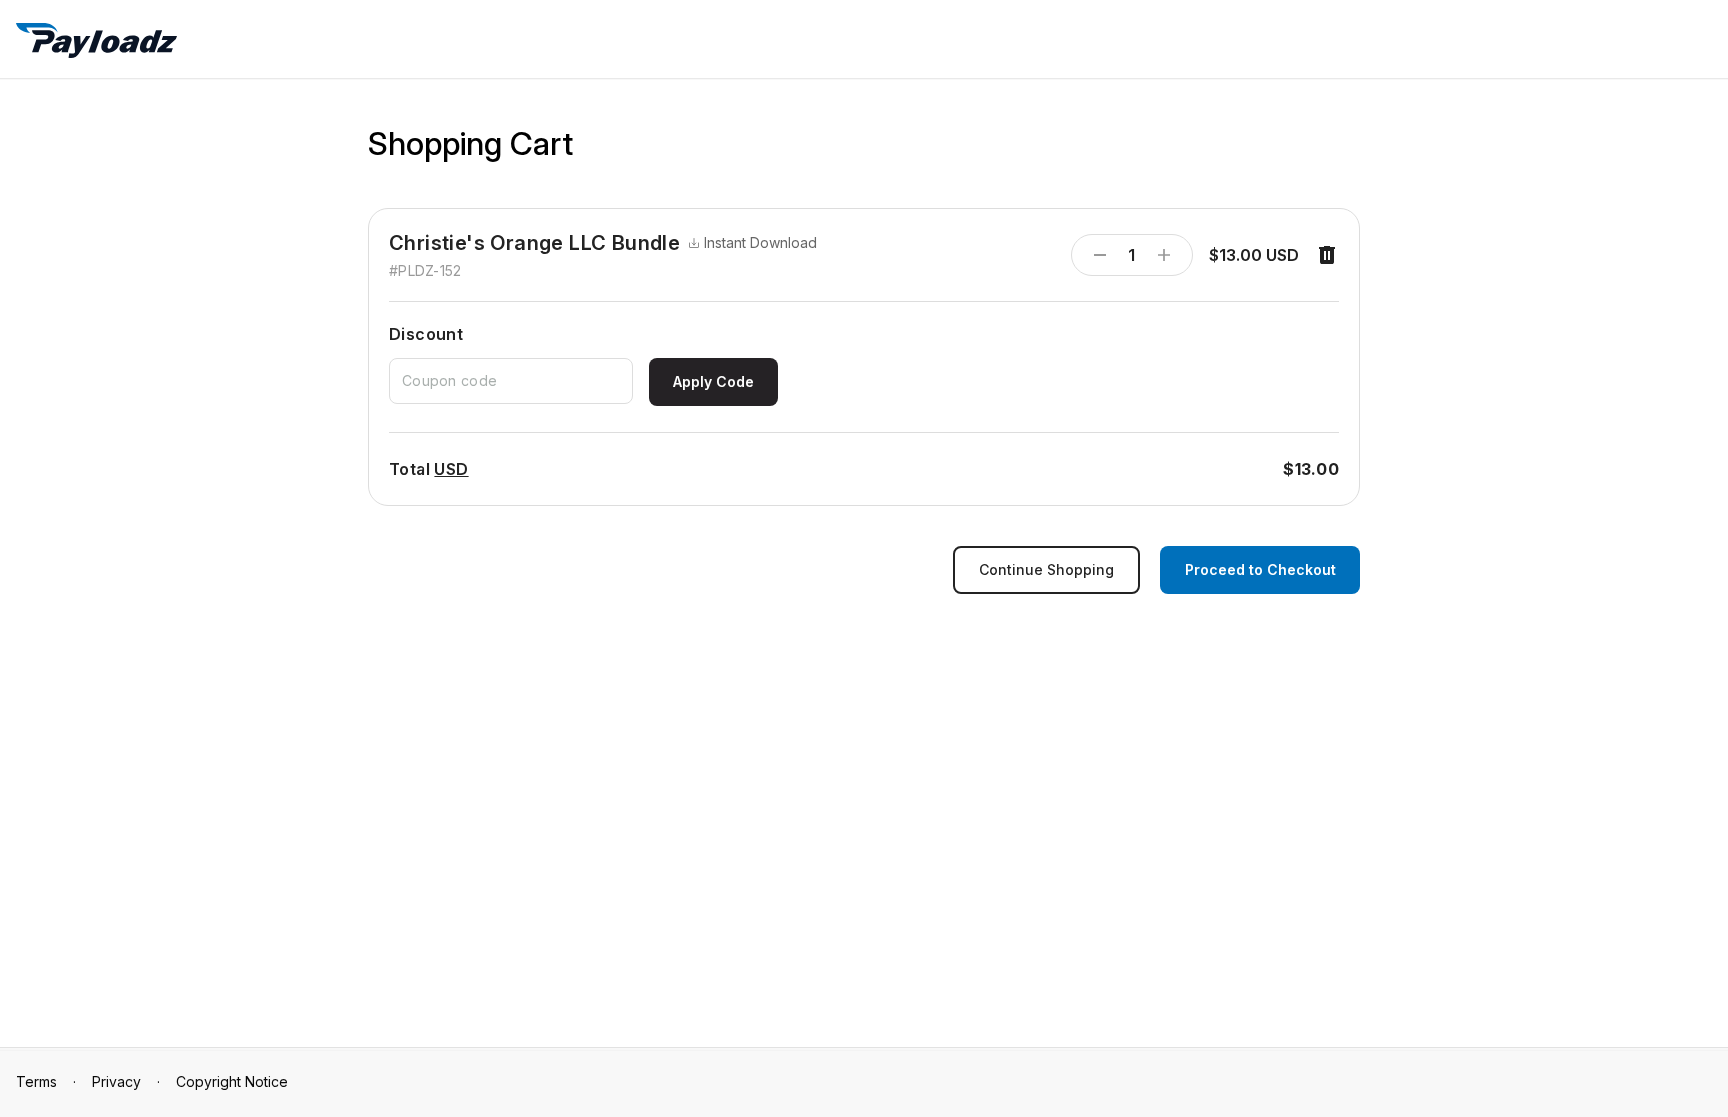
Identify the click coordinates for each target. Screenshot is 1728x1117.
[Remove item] (1327, 255)
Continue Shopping (1046, 569)
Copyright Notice (232, 1081)
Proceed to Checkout (1260, 569)
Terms (36, 1081)
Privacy (116, 1081)
